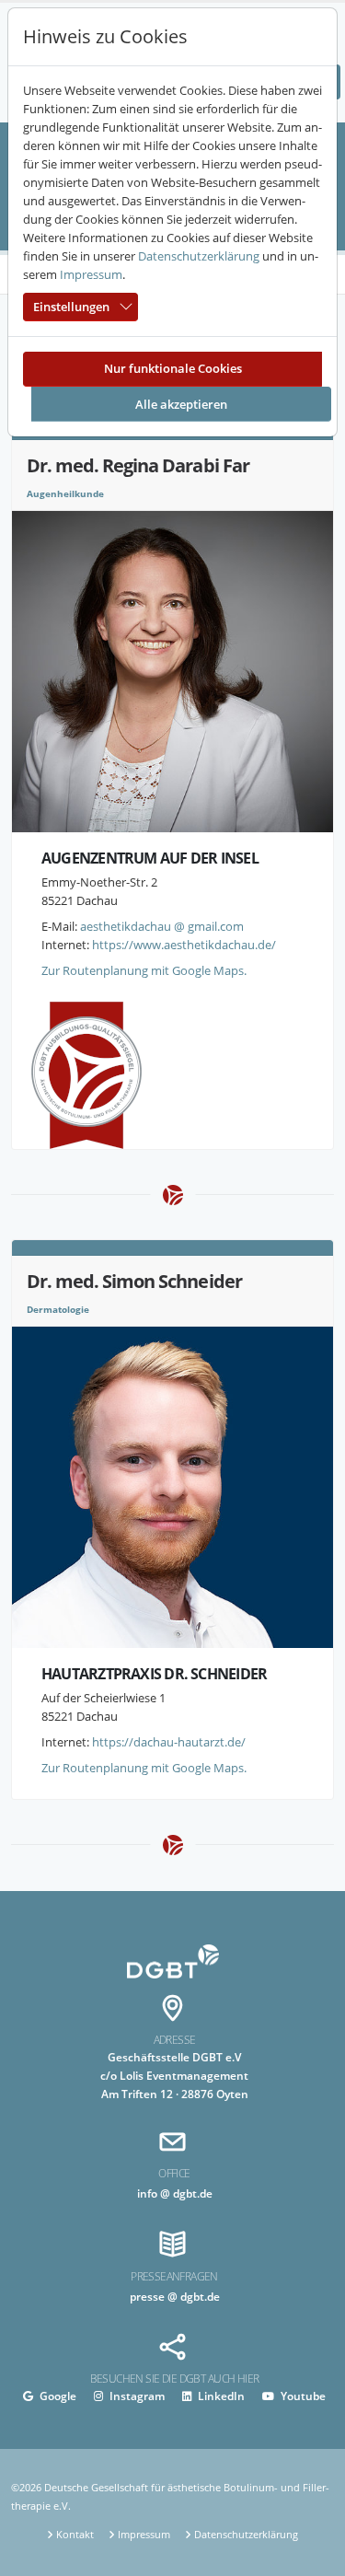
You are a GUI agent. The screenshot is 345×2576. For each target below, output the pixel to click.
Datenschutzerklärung (199, 256)
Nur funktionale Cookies (173, 368)
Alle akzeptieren (181, 404)
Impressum (91, 274)
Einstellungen (71, 307)
